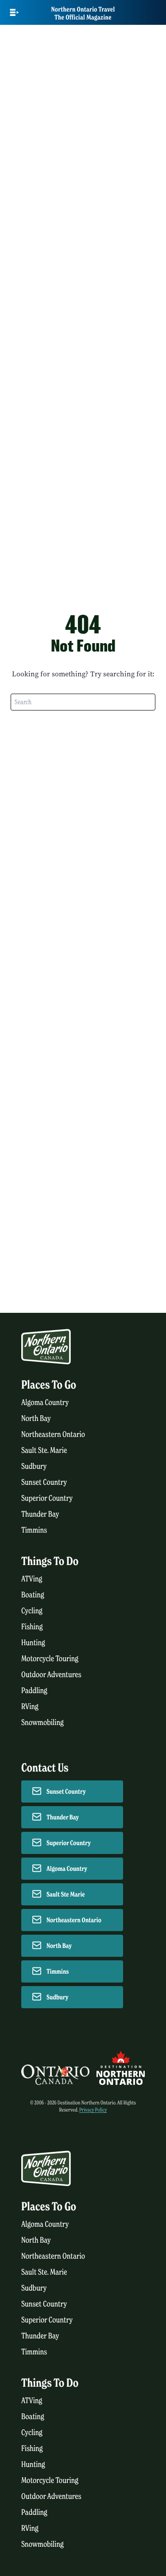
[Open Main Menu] (14, 12)
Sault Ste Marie (66, 1894)
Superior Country (47, 1498)
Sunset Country (44, 1482)
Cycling (32, 1611)
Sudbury (34, 1466)
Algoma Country (45, 1403)
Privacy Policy (93, 2110)
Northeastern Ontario (53, 1434)
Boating (33, 1595)
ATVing (32, 1579)
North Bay (36, 1419)
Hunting (33, 1643)
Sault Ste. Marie (44, 1450)
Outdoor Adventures (51, 1675)
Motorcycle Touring (50, 1659)
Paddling (34, 1691)
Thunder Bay (40, 1514)
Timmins (34, 1530)
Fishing (32, 1627)
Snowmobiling (42, 1723)
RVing (30, 1707)
